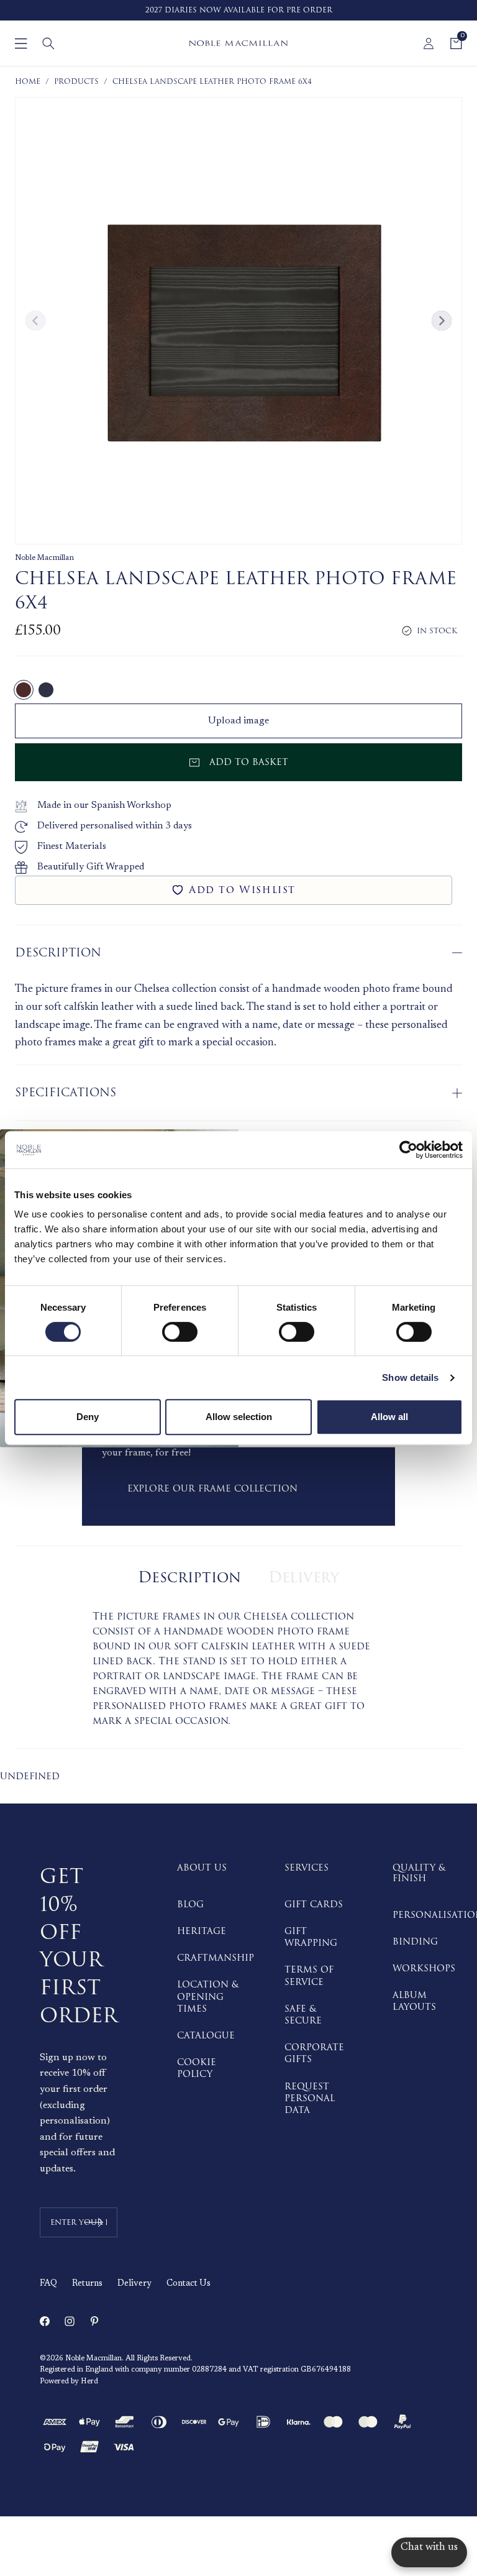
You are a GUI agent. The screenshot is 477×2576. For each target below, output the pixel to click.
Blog (190, 1904)
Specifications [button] (66, 1093)
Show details (410, 1377)
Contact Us (189, 2284)
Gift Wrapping (311, 1937)
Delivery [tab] (304, 1578)
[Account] (429, 44)
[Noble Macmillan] (238, 43)
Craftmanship (216, 1958)
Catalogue (206, 2036)
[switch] (180, 1332)
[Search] (48, 44)
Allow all (389, 1417)
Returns (87, 2284)
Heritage (202, 1931)
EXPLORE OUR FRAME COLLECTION (212, 1489)
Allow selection (239, 1417)
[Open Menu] (21, 44)
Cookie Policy (197, 2068)
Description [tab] (189, 1578)
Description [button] (58, 953)
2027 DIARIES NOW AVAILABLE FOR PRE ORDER (239, 10)
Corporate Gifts (314, 2053)
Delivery (134, 2284)
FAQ (48, 2284)
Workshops (424, 1969)
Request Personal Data (310, 2098)
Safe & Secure (303, 2015)
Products (76, 82)
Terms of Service (309, 1976)
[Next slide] (442, 321)
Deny (88, 1417)
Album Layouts (414, 2001)
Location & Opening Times (208, 1996)
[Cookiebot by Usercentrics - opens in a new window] (408, 1150)
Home (28, 82)
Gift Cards (314, 1904)
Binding (415, 1942)
